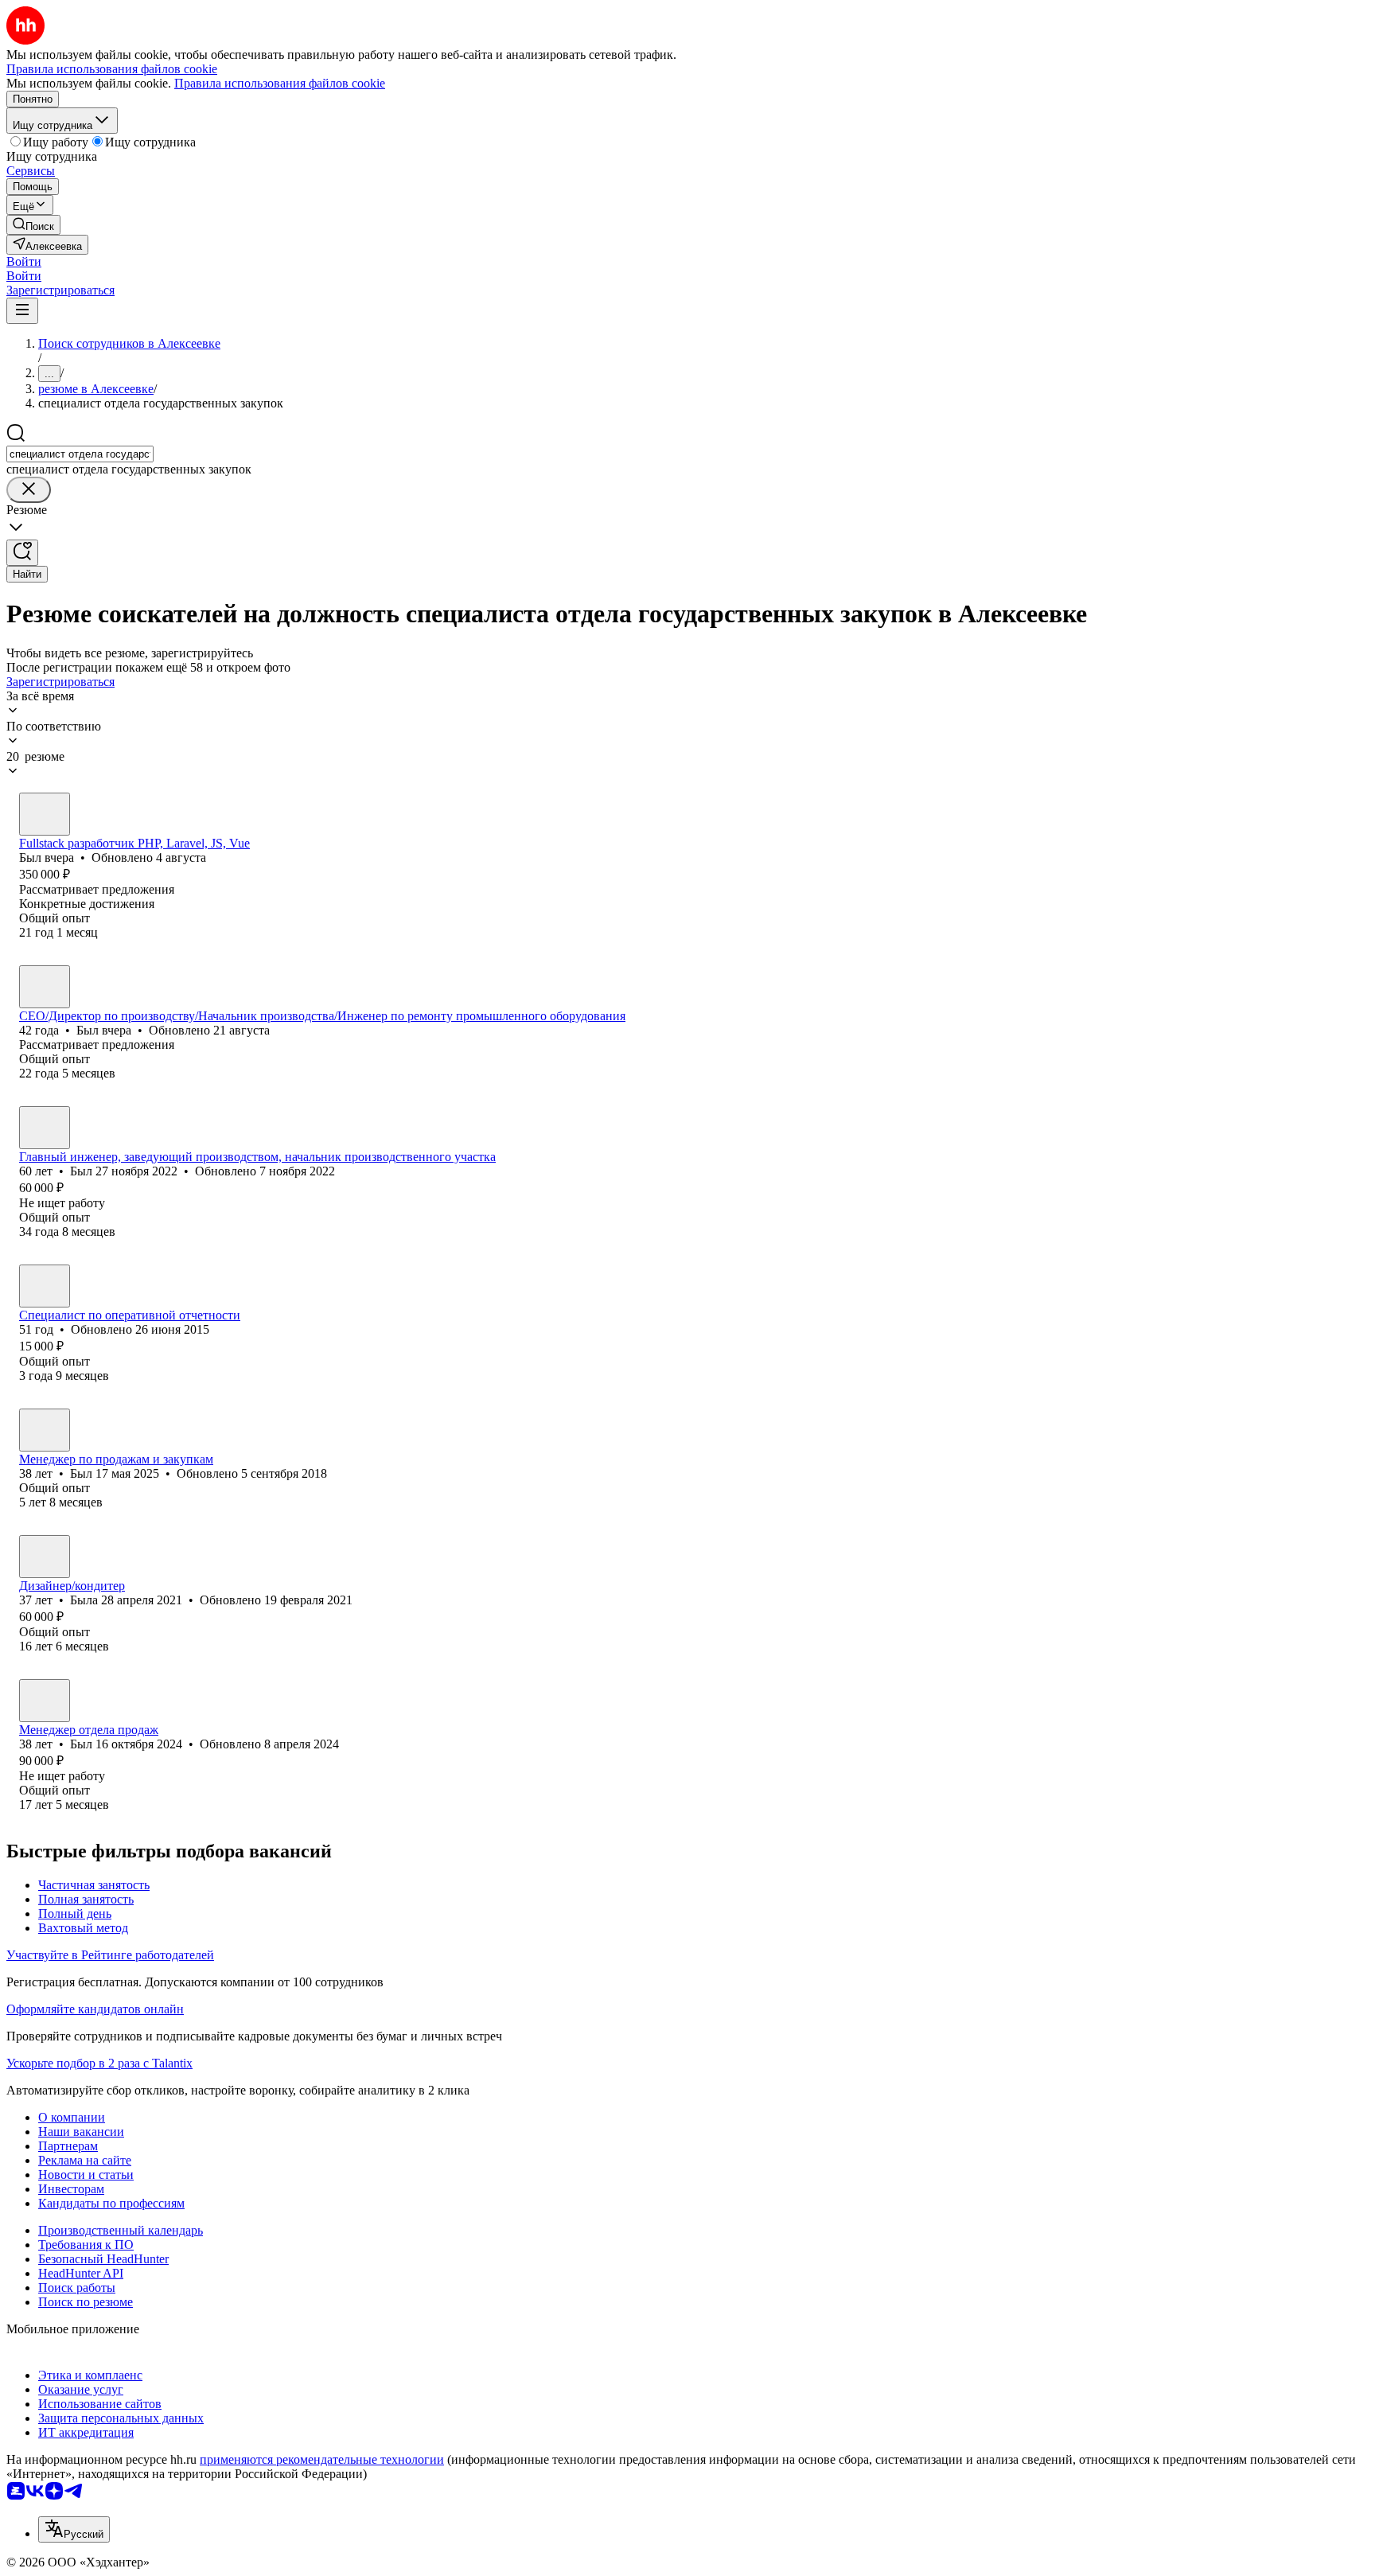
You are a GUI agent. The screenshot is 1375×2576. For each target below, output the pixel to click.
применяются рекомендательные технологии (322, 2459)
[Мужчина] (45, 814)
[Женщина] (45, 1286)
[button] (24, 261)
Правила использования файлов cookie (280, 83)
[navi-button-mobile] (22, 311)
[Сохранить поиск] (22, 553)
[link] (33, 225)
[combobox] (80, 454)
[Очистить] (29, 490)
